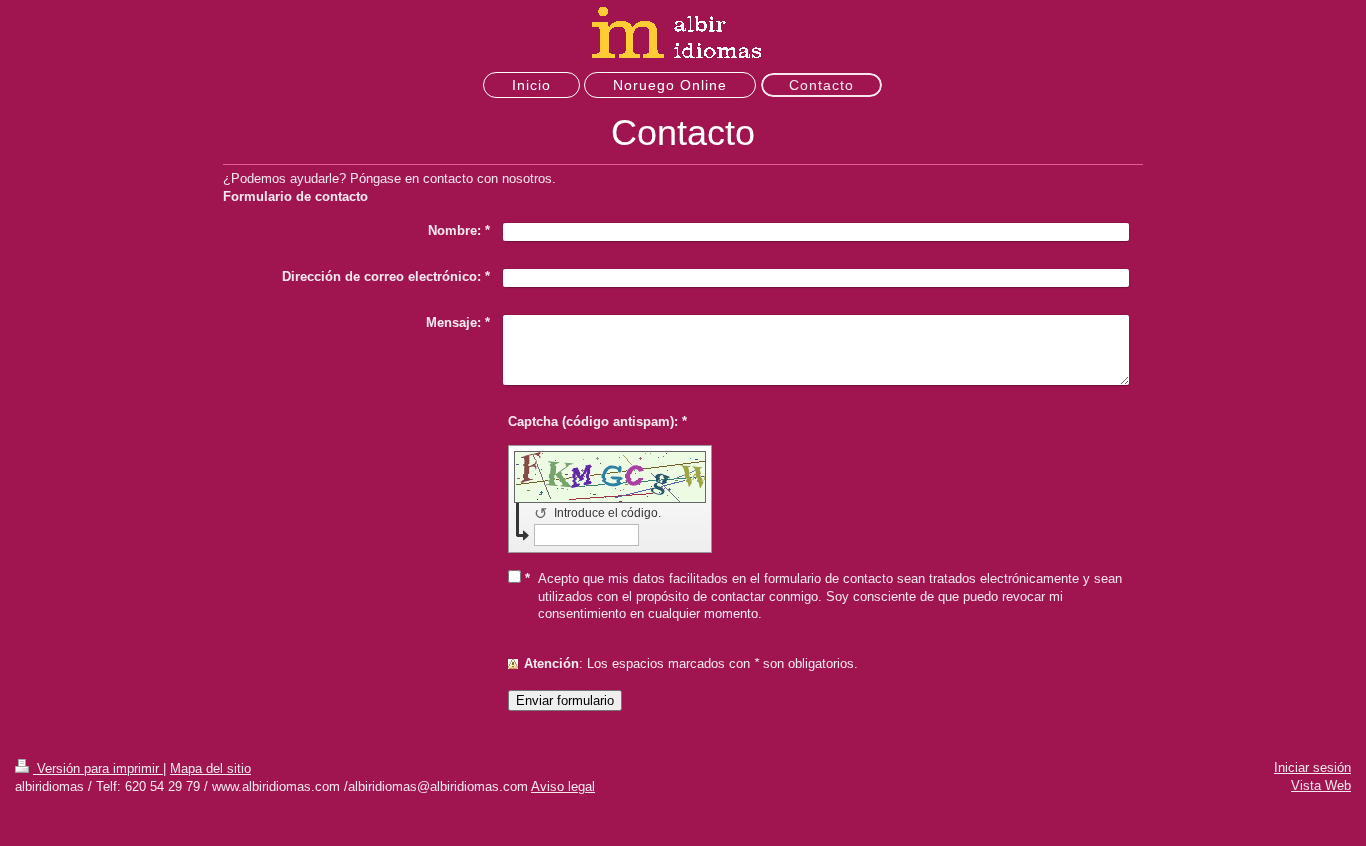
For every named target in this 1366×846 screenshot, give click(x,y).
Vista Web (1321, 785)
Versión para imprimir (98, 768)
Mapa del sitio (210, 768)
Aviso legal (563, 786)
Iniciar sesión (1312, 767)
